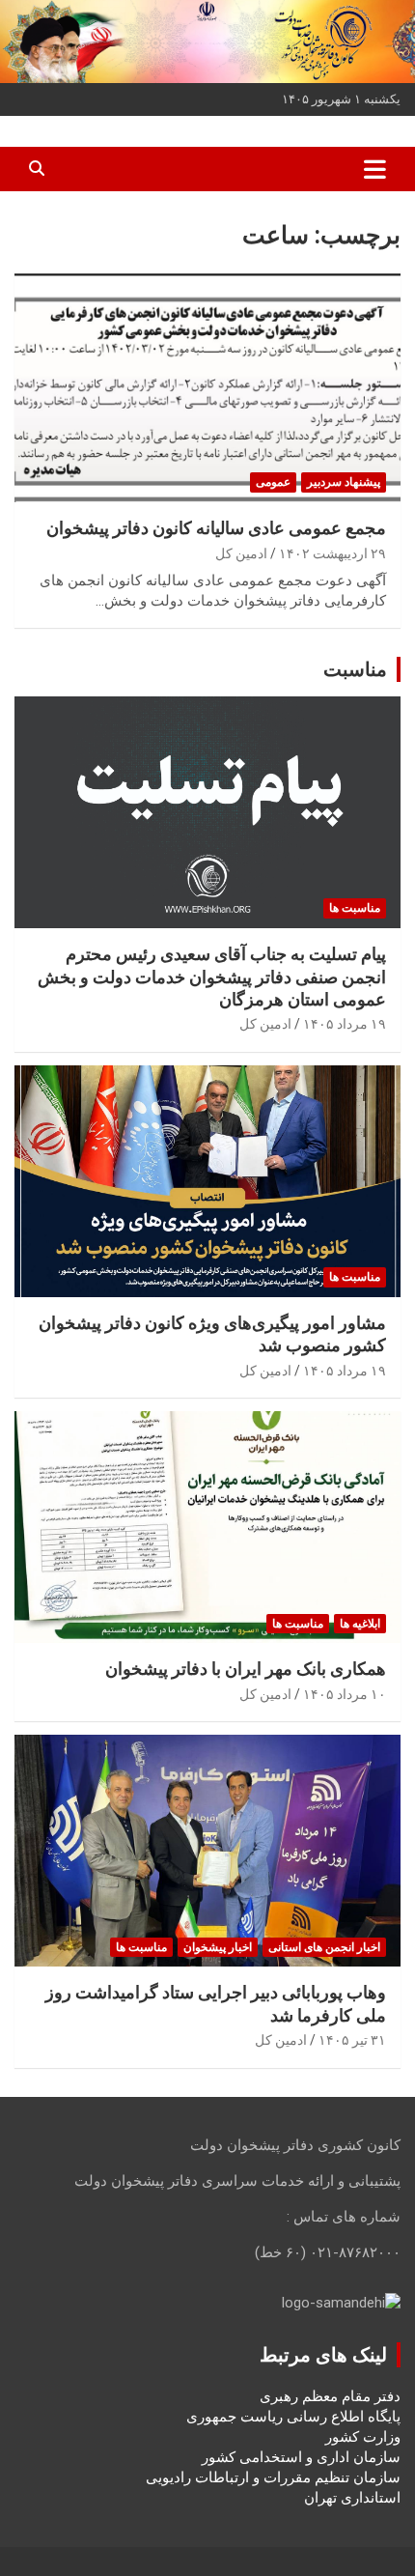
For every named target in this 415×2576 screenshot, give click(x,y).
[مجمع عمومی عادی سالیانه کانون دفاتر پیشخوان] (207, 387)
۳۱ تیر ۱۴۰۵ (352, 2040)
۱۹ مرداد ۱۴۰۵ (345, 1024)
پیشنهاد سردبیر (344, 482)
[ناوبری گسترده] (375, 169)
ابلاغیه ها (360, 1624)
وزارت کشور (363, 2437)
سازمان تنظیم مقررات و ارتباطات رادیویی (273, 2477)
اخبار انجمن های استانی (324, 1947)
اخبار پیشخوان (218, 1947)
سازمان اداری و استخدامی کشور (301, 2457)
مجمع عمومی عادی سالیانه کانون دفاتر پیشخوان (216, 528)
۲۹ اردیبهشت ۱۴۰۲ (332, 553)
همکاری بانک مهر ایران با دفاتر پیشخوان (246, 1669)
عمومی (273, 482)
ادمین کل (241, 553)
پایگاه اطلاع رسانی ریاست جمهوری (293, 2417)
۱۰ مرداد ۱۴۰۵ (345, 1694)
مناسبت (355, 669)
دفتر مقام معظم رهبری (330, 2396)
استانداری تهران (352, 2498)
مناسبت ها (355, 908)
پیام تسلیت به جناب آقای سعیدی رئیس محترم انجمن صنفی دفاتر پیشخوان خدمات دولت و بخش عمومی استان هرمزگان (212, 977)
